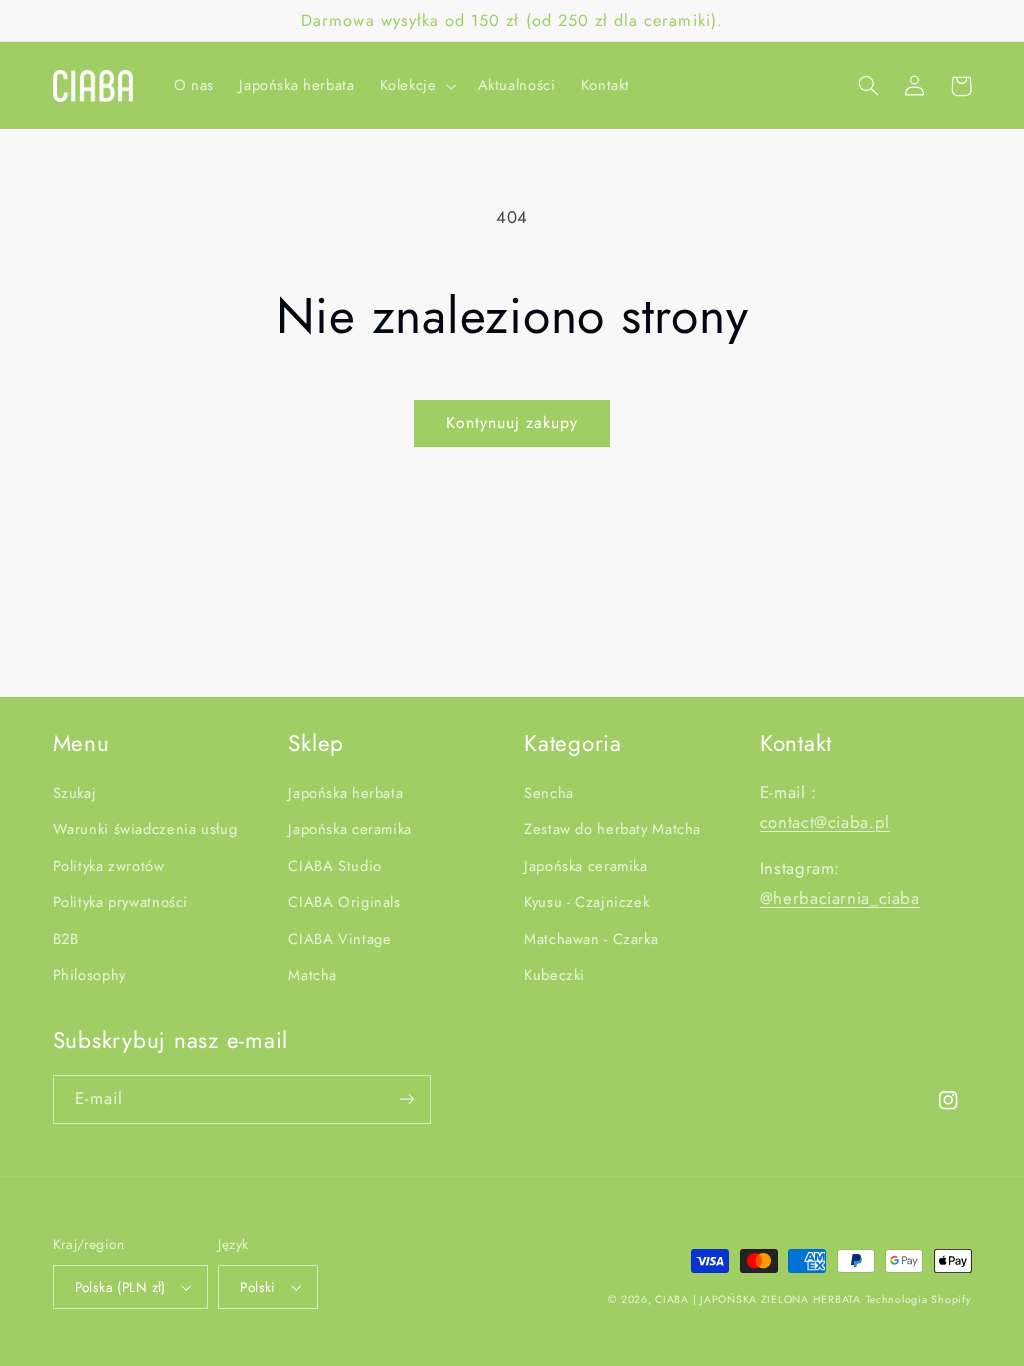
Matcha (312, 975)
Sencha (549, 793)
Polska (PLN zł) (120, 1287)
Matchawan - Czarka (591, 939)
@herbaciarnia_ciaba (840, 898)
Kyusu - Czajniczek (586, 902)
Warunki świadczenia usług (145, 829)
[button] (416, 86)
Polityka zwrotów (109, 866)
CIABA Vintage (339, 939)
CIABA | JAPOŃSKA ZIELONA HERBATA (758, 1299)
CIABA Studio (335, 866)
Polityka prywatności (121, 902)
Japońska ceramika (350, 829)
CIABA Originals (344, 902)
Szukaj (75, 793)
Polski (258, 1287)
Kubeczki (554, 975)
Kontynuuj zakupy (512, 422)
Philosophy (89, 975)
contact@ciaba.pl (825, 822)
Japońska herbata (345, 793)
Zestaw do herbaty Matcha (612, 829)
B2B (66, 939)
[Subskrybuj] (406, 1099)
